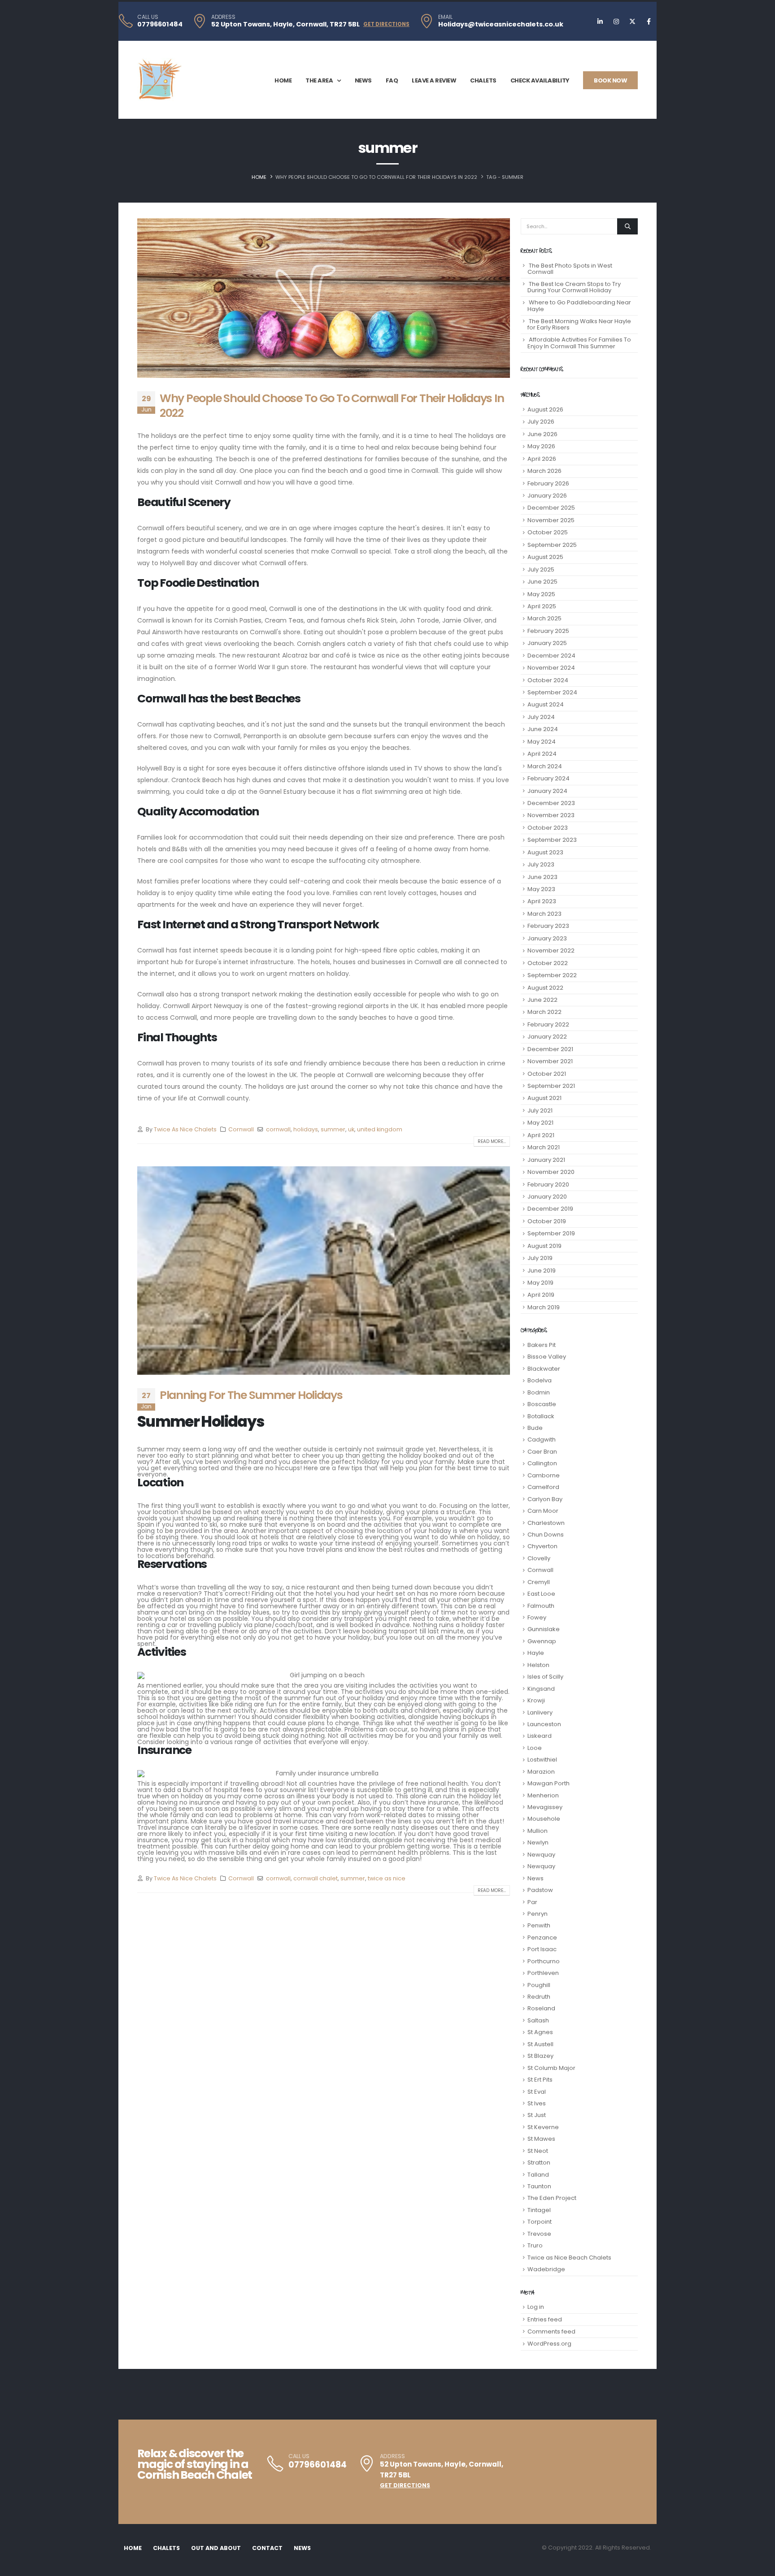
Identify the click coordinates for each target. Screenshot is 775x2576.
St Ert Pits (540, 2080)
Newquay (541, 1855)
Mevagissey (545, 1807)
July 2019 (540, 1258)
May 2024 (542, 742)
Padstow (540, 1890)
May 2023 (541, 889)
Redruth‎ (539, 1997)
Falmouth (541, 1606)
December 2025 (551, 508)
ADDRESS (223, 17)
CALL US (148, 17)
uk (351, 1129)
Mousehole (544, 1819)
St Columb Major (551, 2068)
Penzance (542, 1937)
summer (333, 1129)
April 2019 (541, 1295)
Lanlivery (540, 1712)
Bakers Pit (542, 1345)
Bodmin (539, 1392)
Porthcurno (544, 1961)
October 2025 (548, 532)
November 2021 (550, 1061)
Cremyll (539, 1582)
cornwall (278, 1129)
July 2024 (541, 717)
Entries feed (545, 2319)
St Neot (538, 2151)
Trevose (539, 2234)
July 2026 (541, 422)
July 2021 (540, 1110)
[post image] (324, 298)
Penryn (538, 1914)
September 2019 (551, 1233)
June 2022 (542, 1000)
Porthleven (543, 1973)
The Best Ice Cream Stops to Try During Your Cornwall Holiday (574, 287)
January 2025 (547, 643)
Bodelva (540, 1380)
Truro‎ (535, 2245)
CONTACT (267, 2548)
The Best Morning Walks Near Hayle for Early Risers (579, 324)
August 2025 (545, 557)
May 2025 (541, 594)
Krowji (536, 1700)
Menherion (543, 1795)
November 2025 (551, 520)
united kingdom (380, 1129)
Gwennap (542, 1641)
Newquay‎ (541, 1866)
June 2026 (542, 434)
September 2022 (552, 975)
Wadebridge (546, 2269)
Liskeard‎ (540, 1736)
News (363, 80)
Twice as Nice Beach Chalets (569, 2258)
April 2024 (542, 754)
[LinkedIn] (600, 22)
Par (532, 1902)
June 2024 (543, 729)
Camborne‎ (544, 1475)
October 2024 (548, 680)
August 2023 (545, 852)
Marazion (541, 1772)
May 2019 (540, 1283)
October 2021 (547, 1074)
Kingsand (541, 1689)
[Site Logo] (160, 80)
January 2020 (547, 1197)
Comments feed (551, 2331)
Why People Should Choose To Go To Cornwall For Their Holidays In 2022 (332, 406)
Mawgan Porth (549, 1783)
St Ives (537, 2103)
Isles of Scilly (545, 1677)
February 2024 (549, 778)
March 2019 (544, 1307)
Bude (535, 1428)
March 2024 (545, 766)
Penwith (539, 1925)
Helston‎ (538, 1665)
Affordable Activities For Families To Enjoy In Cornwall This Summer (579, 343)
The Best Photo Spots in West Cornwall (570, 269)
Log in (536, 2307)
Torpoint (540, 2222)
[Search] (627, 226)
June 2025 (542, 582)
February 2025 (548, 631)
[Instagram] (616, 22)
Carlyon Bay (545, 1499)
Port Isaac (542, 1949)
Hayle (536, 1653)
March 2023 (544, 914)
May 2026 (541, 446)
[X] (632, 22)
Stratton (539, 2163)
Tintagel (539, 2210)
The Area (319, 80)
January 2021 (546, 1160)
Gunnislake (544, 1629)
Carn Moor (543, 1511)
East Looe (541, 1594)
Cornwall (241, 1129)
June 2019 (542, 1271)
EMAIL (445, 17)
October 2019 (547, 1221)
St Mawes (541, 2139)
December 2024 (551, 656)
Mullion (538, 1831)
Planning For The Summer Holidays (251, 1395)
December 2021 (550, 1049)
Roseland (541, 2008)
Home (283, 80)
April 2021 (541, 1135)
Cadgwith (542, 1440)
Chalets (483, 80)
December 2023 (551, 803)
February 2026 (548, 483)
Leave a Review (434, 80)
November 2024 (551, 668)
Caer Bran (542, 1452)
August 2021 (544, 1098)
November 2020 (551, 1172)
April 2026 (542, 459)
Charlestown (546, 1523)
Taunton (539, 2186)
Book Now (610, 80)
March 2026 (544, 471)
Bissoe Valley (547, 1357)
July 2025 (541, 569)
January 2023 (547, 938)
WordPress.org (549, 2344)
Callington (542, 1463)
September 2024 (552, 692)
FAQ (392, 80)
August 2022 (545, 988)
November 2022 (551, 950)
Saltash (538, 2020)
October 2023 (548, 828)
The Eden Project (552, 2198)
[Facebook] (649, 22)
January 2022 (547, 1037)
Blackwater (544, 1369)
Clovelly (539, 1558)
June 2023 (542, 877)
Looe (535, 1748)
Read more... (492, 1141)
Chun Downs (546, 1535)
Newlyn (538, 1842)
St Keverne (543, 2127)
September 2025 (552, 545)
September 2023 (552, 840)
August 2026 (545, 409)
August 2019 (544, 1246)
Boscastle (542, 1404)
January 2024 (547, 791)
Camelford (543, 1487)
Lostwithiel (542, 1760)
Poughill (539, 1985)
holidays (306, 1129)
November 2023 (551, 815)
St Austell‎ (540, 2044)
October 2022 (548, 963)
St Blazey (540, 2056)
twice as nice (387, 1878)
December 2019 (550, 1209)
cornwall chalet (316, 1878)
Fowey (537, 1617)
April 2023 (542, 901)
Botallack (541, 1416)
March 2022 (544, 1012)
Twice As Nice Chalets (185, 1129)
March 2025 (544, 618)
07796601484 (160, 24)
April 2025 (542, 606)
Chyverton (542, 1546)
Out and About (216, 2548)
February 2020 (548, 1184)
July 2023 (541, 864)
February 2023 (548, 926)
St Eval (537, 2092)
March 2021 (544, 1147)
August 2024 (546, 704)
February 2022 (548, 1024)
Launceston (544, 1724)
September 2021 (551, 1086)
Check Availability (540, 80)
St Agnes (540, 2032)
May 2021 (540, 1123)
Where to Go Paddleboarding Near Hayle (579, 305)
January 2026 (547, 496)
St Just (537, 2115)
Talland (538, 2175)
